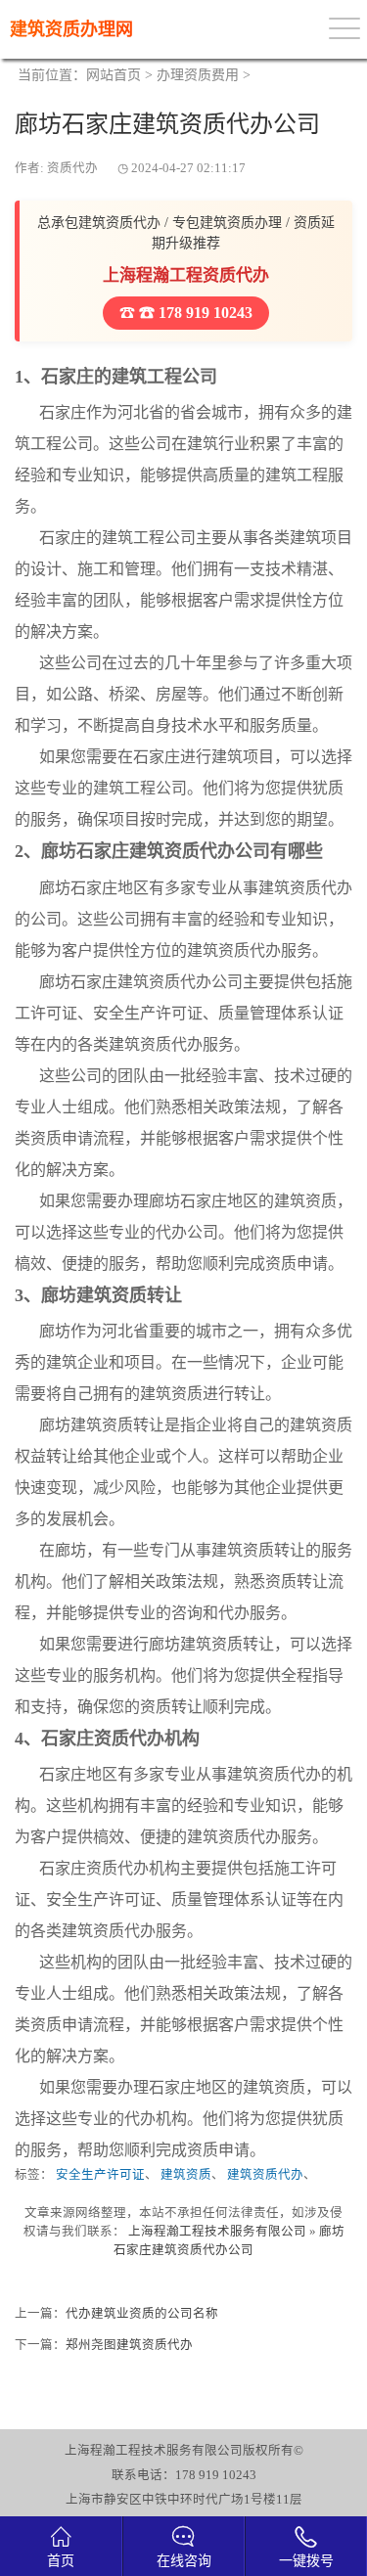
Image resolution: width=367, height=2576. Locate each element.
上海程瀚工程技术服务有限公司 (217, 2232)
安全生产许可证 (100, 2175)
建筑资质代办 (265, 2175)
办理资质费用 (198, 75)
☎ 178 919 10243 (194, 313)
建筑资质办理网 (71, 29)
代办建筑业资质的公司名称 (142, 2314)
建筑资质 (186, 2175)
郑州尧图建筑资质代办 (129, 2345)
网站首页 (114, 75)
